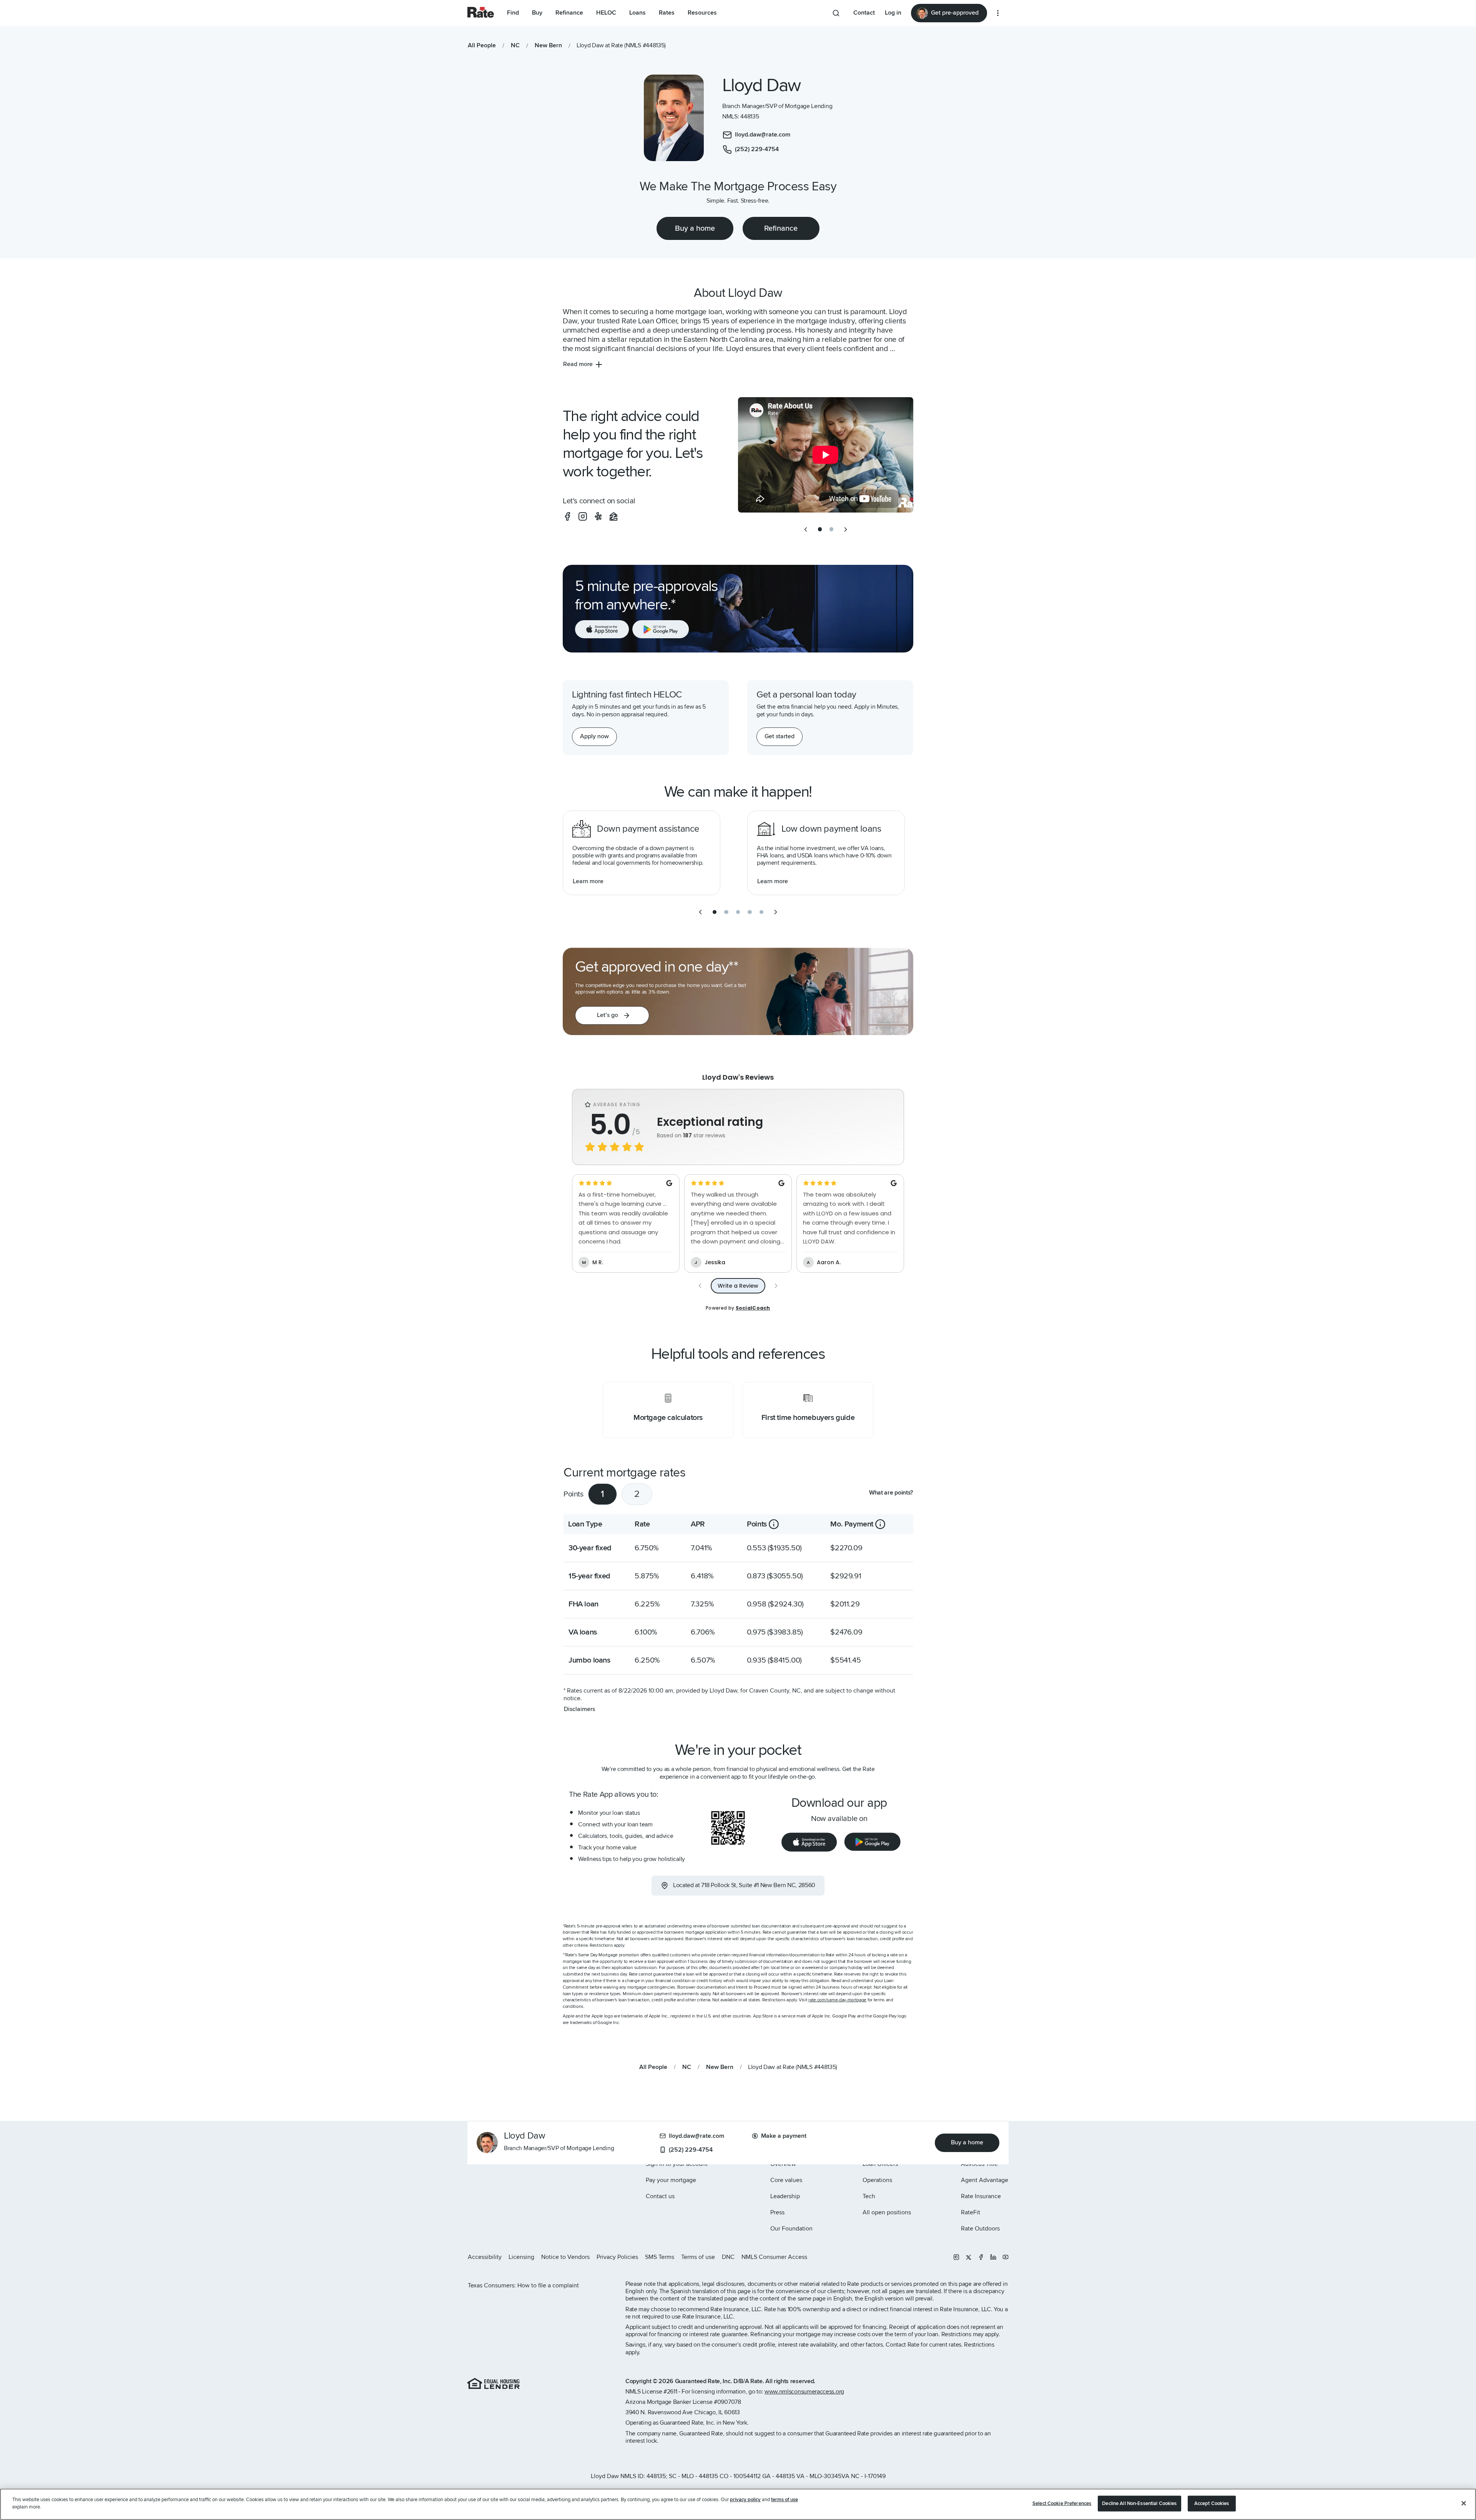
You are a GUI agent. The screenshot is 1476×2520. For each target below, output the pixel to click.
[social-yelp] (598, 516)
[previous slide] (806, 529)
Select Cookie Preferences (1062, 2503)
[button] (612, 1015)
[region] (738, 2504)
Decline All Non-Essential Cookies (1139, 2503)
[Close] (1464, 2503)
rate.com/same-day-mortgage (837, 2000)
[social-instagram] (583, 516)
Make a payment (784, 2136)
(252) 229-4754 (691, 2150)
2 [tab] (637, 1494)
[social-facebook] (567, 516)
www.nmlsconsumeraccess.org (804, 2392)
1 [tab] (603, 1494)
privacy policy (745, 2500)
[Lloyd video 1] (826, 455)
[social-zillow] (613, 516)
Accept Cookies (1212, 2503)
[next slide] (846, 529)
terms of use (785, 2500)
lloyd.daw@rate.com (696, 2136)
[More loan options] (998, 13)
